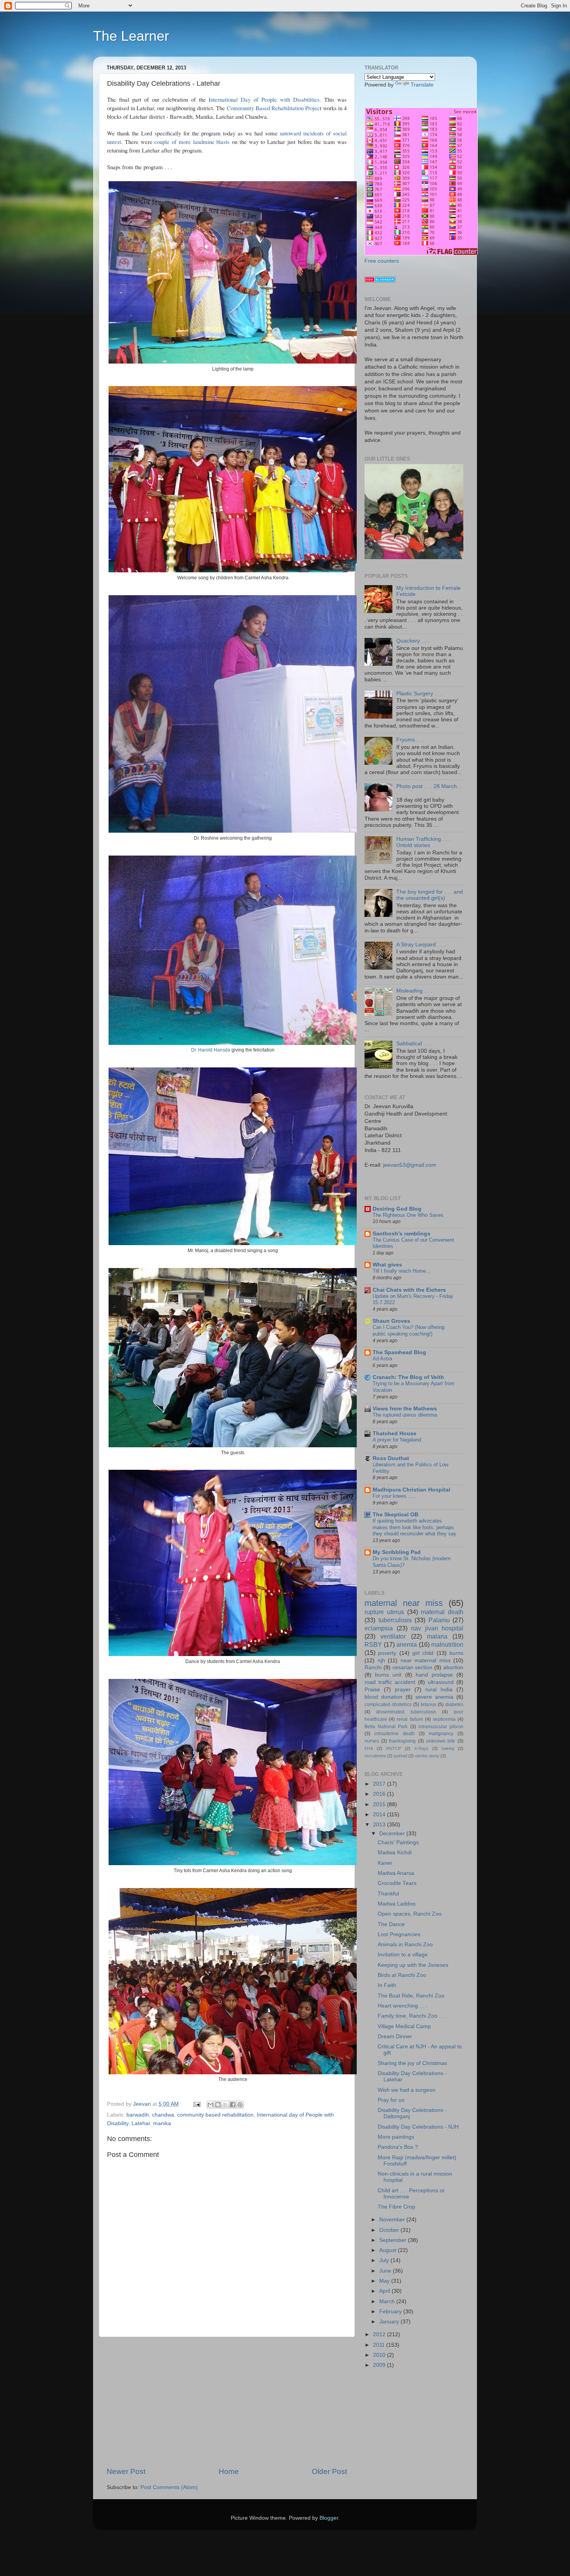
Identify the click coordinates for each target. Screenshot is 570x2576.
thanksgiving (402, 1741)
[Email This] (211, 2105)
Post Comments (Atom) (169, 2487)
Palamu (439, 1620)
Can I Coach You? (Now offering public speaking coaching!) (408, 1330)
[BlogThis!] (218, 2105)
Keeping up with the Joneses (413, 1965)
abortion (453, 1667)
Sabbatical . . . (414, 1044)
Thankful (388, 1894)
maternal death (442, 1612)
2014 (380, 1815)
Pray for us (391, 2100)
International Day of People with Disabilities (264, 99)
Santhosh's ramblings (402, 1234)
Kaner (385, 1863)
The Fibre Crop (396, 2207)
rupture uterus (384, 1612)
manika (162, 2123)
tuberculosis (395, 1620)
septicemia (444, 1719)
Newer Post (126, 2471)
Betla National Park (386, 1727)
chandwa (163, 2115)
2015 (380, 1804)
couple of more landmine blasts (192, 142)
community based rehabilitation (215, 2115)
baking (448, 1748)
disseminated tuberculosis (406, 1712)
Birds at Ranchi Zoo (402, 1975)
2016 (380, 1794)
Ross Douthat (391, 1458)
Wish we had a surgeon (407, 2090)
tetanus (428, 1705)
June (386, 2271)
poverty (387, 1653)
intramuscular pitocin (441, 1727)
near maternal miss (426, 1660)
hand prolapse (434, 1675)
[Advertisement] (227, 2402)
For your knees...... (394, 1496)
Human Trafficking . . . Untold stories (423, 842)
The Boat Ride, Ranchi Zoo (411, 1996)
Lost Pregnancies (399, 1934)
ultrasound (441, 1682)
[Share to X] (225, 2105)
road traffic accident (390, 1682)
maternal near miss (404, 1603)
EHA (369, 1748)
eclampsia (379, 1628)
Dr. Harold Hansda (211, 1050)
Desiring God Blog (397, 1209)
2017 (380, 1784)
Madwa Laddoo (397, 1904)
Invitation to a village (403, 1955)
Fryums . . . (410, 740)
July (385, 2260)
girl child (423, 1653)
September (394, 2240)
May (385, 2281)
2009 (380, 2365)
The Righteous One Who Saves (408, 1215)
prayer (403, 1690)
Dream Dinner (395, 2036)
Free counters (382, 261)
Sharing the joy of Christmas (412, 2063)
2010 (380, 2355)
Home (229, 2471)
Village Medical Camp (404, 2026)
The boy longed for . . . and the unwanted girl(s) (430, 895)
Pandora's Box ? (398, 2147)
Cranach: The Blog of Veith (408, 1377)
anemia (407, 1644)
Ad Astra (382, 1359)
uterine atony (427, 1756)
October (390, 2230)
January (390, 2322)
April (385, 2291)
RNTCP (394, 1748)
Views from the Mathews (405, 1409)
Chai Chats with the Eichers (409, 1290)
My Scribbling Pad (397, 1552)
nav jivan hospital (437, 1628)
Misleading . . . (414, 991)
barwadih (138, 2115)
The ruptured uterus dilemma (405, 1415)
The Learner (131, 36)
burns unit (388, 1675)
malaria (437, 1636)
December (393, 1834)
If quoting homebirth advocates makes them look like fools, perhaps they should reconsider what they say (415, 1527)
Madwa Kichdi (395, 1853)
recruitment (375, 1756)
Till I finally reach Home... (402, 1271)
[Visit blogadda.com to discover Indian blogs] (380, 281)
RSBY (373, 1644)
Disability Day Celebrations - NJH (418, 2127)
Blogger (329, 2518)
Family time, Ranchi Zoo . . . (412, 2016)
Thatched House (395, 1434)
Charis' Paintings (398, 1842)
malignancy (441, 1734)
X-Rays (421, 1748)
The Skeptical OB (396, 1515)
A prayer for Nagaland (397, 1440)
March (388, 2301)
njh (381, 1660)
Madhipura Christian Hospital (411, 1490)
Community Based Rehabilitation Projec (273, 108)
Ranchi (373, 1667)
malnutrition (447, 1644)
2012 (380, 2334)
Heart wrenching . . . (402, 2006)
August (389, 2250)
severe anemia (434, 1697)
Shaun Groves (391, 1321)
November (393, 2220)
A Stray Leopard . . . (421, 945)
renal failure (410, 1719)
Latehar (141, 2123)
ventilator (393, 1636)
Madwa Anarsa (396, 1873)
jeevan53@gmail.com (410, 1165)
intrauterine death (395, 1734)
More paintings (396, 2137)
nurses (372, 1741)
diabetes (454, 1705)
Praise (372, 1690)
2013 (380, 1825)
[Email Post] (196, 2104)
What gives (387, 1265)
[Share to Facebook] (233, 2105)
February (391, 2312)
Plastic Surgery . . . (419, 694)
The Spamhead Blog (399, 1352)
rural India (439, 1690)
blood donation (383, 1697)
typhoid (400, 1756)
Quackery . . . (413, 641)
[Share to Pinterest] (240, 2105)
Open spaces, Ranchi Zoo (410, 1914)
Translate (422, 85)
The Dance (391, 1924)
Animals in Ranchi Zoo (405, 1945)
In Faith (387, 1985)
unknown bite (441, 1741)
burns (456, 1653)
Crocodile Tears (397, 1883)
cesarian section (413, 1667)
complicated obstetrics (388, 1705)
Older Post (329, 2471)
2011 (380, 2345)
